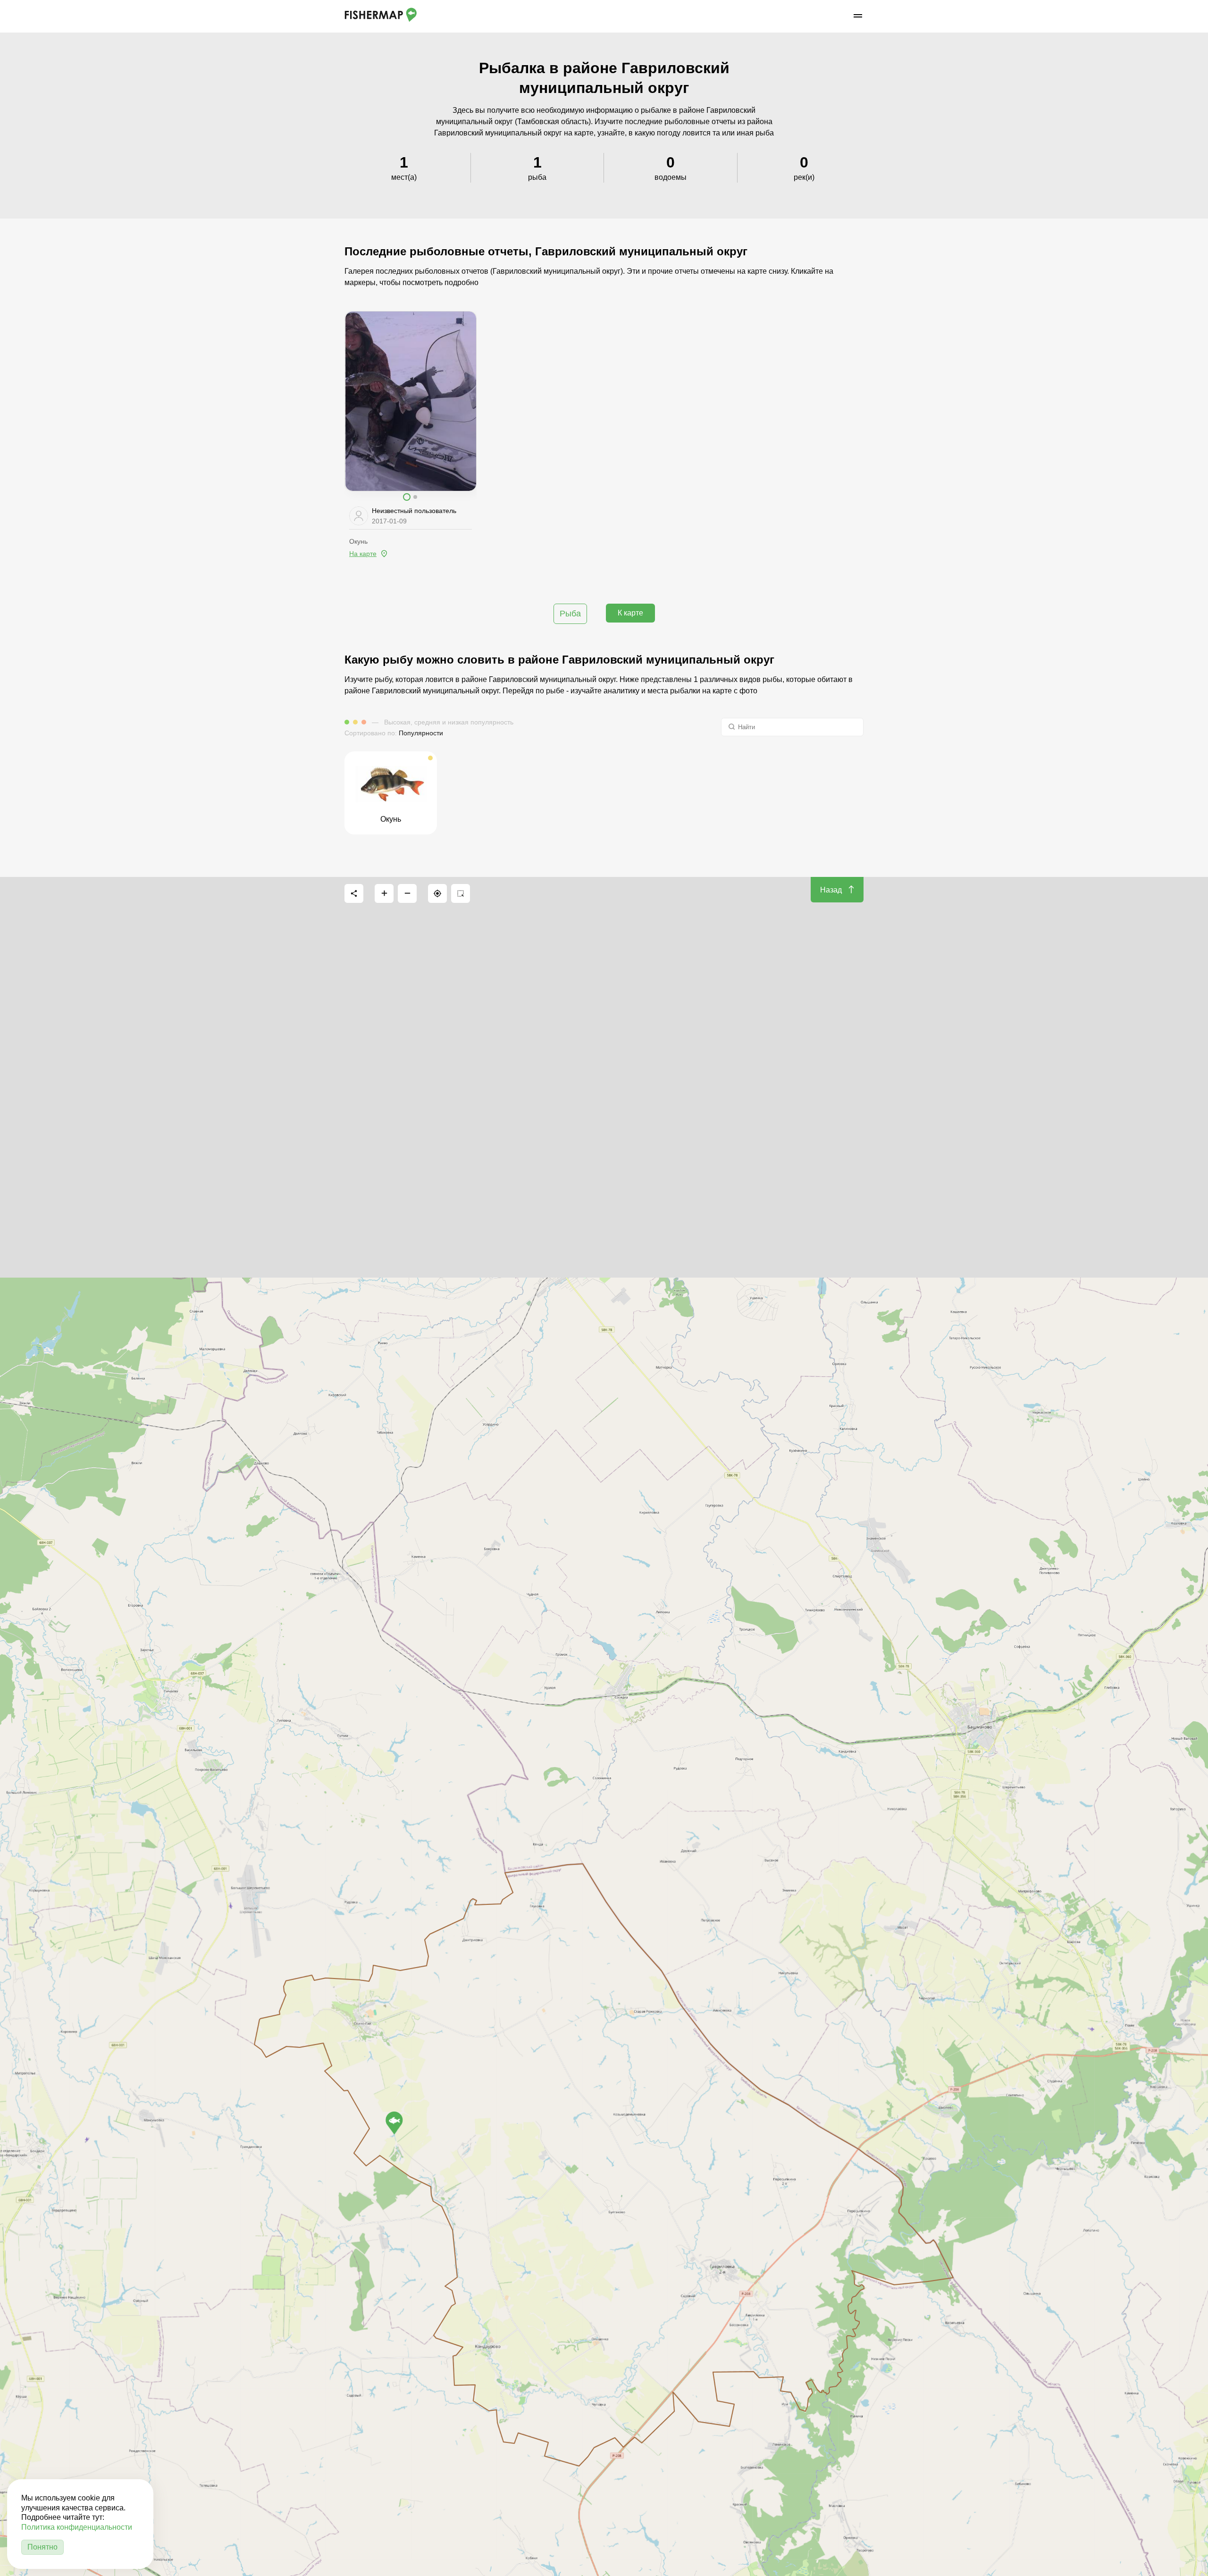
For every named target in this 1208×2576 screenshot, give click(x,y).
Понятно (42, 2547)
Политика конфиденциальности (77, 2527)
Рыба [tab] (570, 614)
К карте (630, 613)
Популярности (421, 733)
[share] (354, 893)
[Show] (394, 2123)
